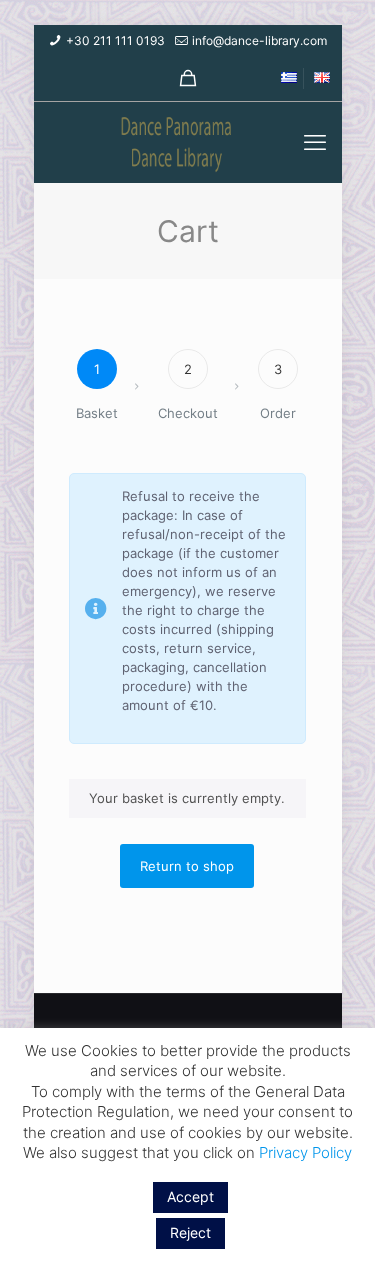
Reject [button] (190, 1232)
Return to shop (187, 866)
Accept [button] (190, 1196)
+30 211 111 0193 (115, 40)
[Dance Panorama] (188, 142)
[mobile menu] (315, 142)
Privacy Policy (305, 1152)
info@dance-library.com (259, 40)
